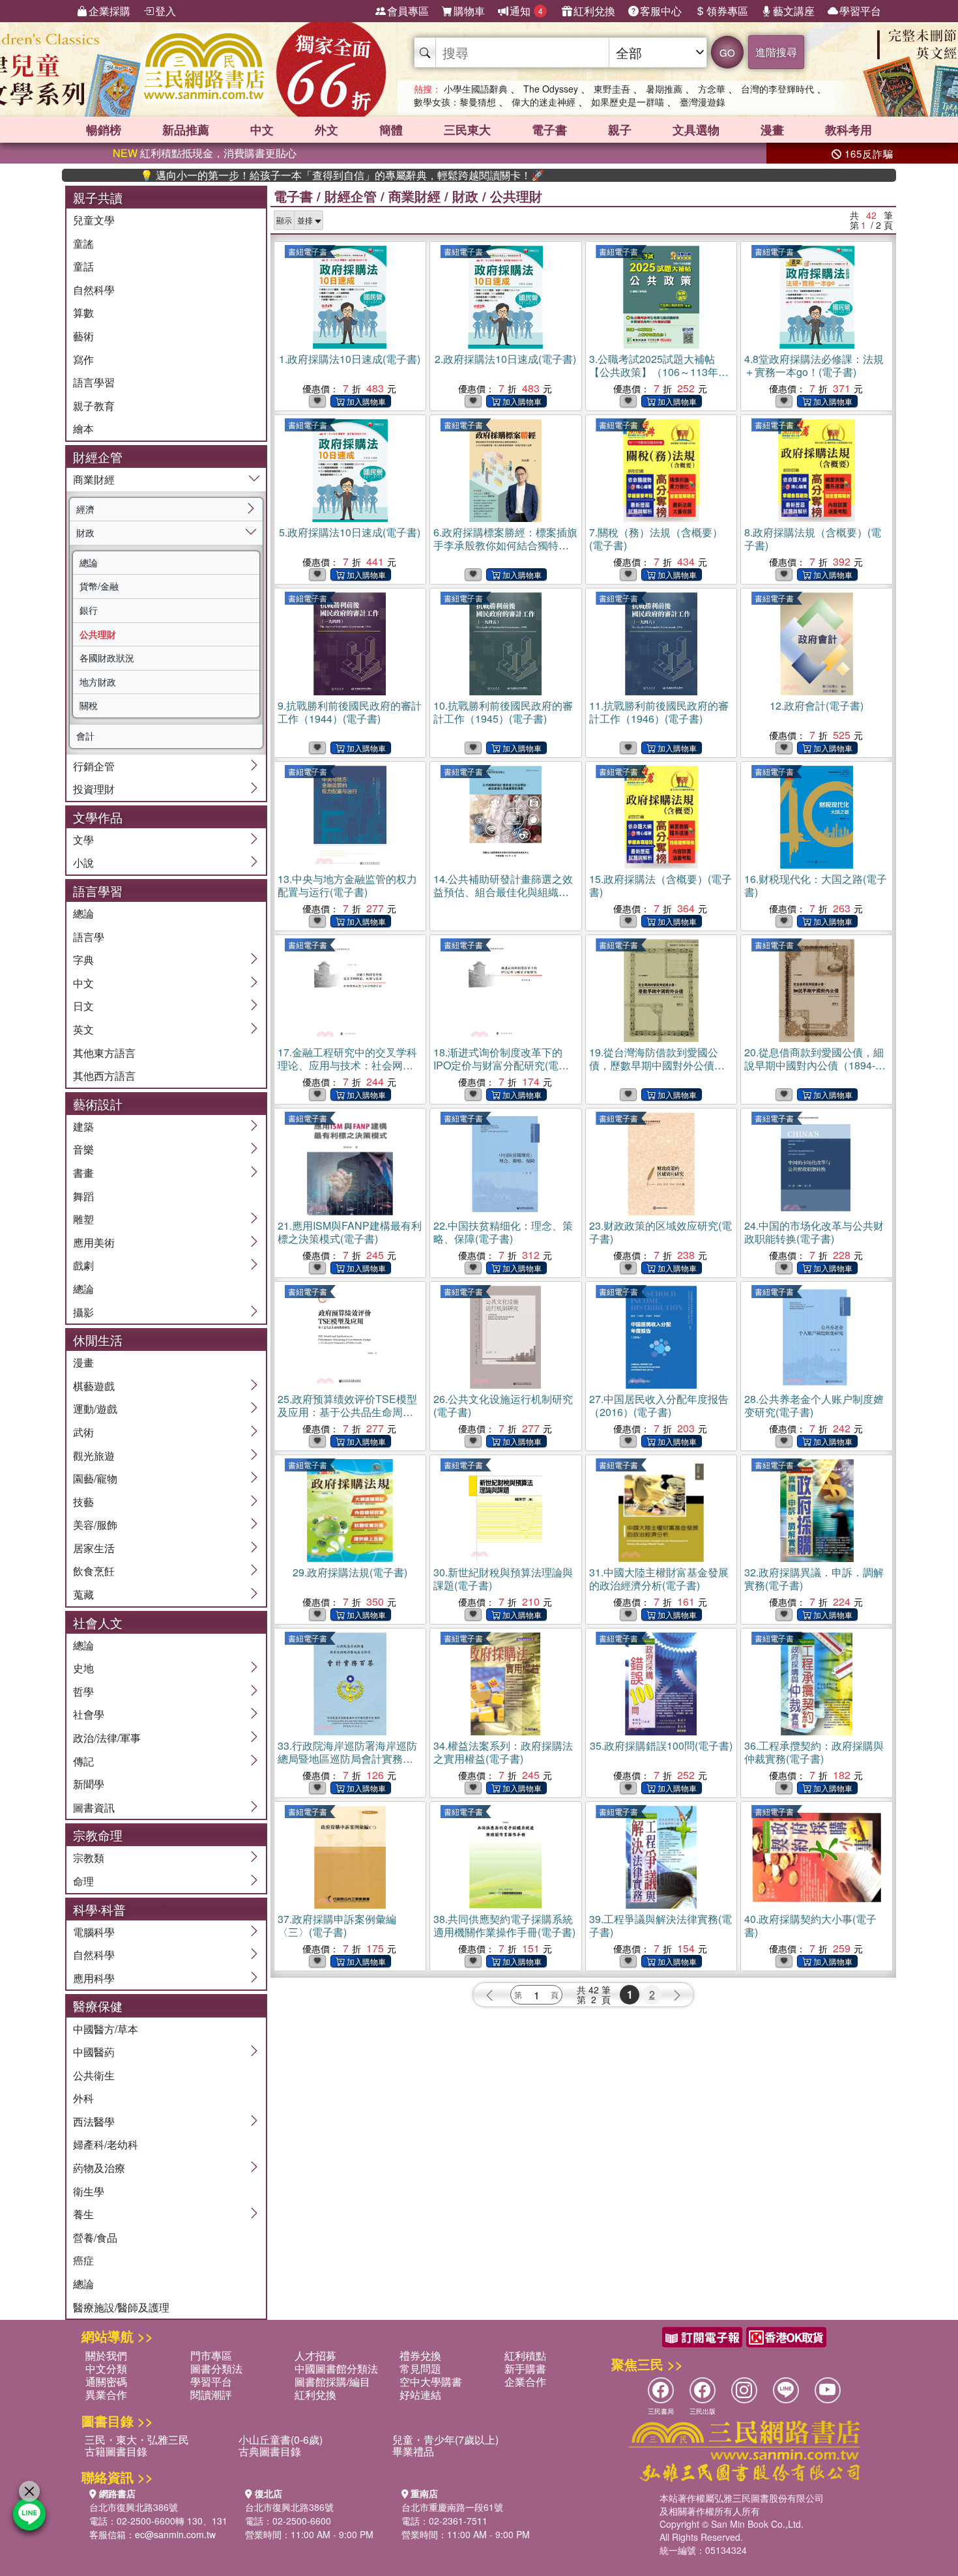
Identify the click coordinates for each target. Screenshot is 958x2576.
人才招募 (315, 2355)
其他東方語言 (104, 1053)
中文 (262, 130)
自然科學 (94, 290)
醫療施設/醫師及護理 (121, 2307)
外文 (327, 130)
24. (814, 1232)
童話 (83, 266)
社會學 (89, 1714)
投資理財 (94, 789)
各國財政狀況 (107, 658)
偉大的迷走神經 (544, 102)
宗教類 (89, 1858)
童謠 (83, 243)
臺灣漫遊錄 (703, 102)
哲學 (83, 1691)
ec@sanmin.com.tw (175, 2534)
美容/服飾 (95, 1525)
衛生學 (89, 2191)
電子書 (549, 130)
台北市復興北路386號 (134, 2507)
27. (659, 1405)
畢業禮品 (413, 2451)
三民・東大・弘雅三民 (137, 2439)
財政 (85, 532)
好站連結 (420, 2395)
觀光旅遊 (94, 1455)
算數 (83, 312)
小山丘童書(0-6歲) (281, 2439)
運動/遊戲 (95, 1409)
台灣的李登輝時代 (777, 89)
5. (350, 532)
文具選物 (696, 130)
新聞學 (89, 1784)
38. (504, 1925)
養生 (83, 2214)
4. (814, 365)
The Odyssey (551, 89)
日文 (83, 1006)
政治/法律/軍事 (107, 1738)
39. (660, 1925)
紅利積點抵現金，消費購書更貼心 (205, 153)
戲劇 (83, 1265)
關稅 (89, 705)
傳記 (83, 1761)
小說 (83, 862)
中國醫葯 (94, 2052)
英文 (83, 1029)
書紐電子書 (308, 251)
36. (814, 1752)
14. (503, 892)
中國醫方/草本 (106, 2029)
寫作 (83, 359)
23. (660, 1232)
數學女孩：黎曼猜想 (455, 102)
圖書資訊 (94, 1807)
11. (659, 712)
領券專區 (727, 11)
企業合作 (525, 2381)
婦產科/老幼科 (106, 2144)
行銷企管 (94, 766)
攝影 (83, 1312)
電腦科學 (94, 1932)
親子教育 (94, 406)
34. (503, 1752)
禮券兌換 (420, 2355)
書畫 (83, 1173)
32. (814, 1579)
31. (659, 1579)
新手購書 (525, 2368)
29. (350, 1572)
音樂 (83, 1149)
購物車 (469, 11)
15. (660, 885)
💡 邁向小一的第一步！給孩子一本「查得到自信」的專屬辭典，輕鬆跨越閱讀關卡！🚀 (269, 175)
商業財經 (94, 479)
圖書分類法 (216, 2368)
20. (814, 1065)
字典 (83, 960)
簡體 (391, 130)
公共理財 (98, 634)
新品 (186, 130)
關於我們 (106, 2355)
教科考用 (849, 130)
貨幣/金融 (99, 586)
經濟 (85, 509)
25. (347, 1412)
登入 (166, 11)
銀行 (89, 610)
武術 (83, 1432)
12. (817, 705)
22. (503, 1232)
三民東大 (467, 130)
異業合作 (106, 2395)
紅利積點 (525, 2355)
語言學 (89, 937)
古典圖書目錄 (270, 2451)
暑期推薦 (664, 89)
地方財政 (98, 682)
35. (661, 1745)
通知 (526, 11)
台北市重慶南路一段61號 (452, 2507)
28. (814, 1405)
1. (350, 359)
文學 (83, 840)
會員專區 (408, 11)
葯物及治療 (99, 2168)
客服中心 (661, 11)
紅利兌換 (594, 11)
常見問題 (420, 2368)
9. (350, 712)
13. (347, 885)
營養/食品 (95, 2237)
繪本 (83, 428)
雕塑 (83, 1219)
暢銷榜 (104, 130)
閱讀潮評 (211, 2395)
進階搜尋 (776, 52)
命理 (83, 1881)
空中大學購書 (431, 2381)
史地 (83, 1668)
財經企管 (351, 196)
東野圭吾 (612, 89)
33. (347, 1758)
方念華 (712, 89)
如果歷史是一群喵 (628, 102)
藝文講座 (794, 11)
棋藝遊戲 (94, 1386)
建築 (83, 1126)
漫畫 (772, 130)
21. (350, 1232)
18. (501, 1065)
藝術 (83, 336)
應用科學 (94, 1978)
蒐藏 (83, 1594)
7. (656, 539)
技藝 (83, 1502)
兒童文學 (94, 220)
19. (654, 1065)
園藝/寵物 (95, 1478)
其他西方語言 (104, 1076)
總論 (89, 562)
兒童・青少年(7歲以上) (445, 2439)
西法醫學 (94, 2121)
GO (727, 52)
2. (505, 359)
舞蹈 (83, 1196)
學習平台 (860, 11)
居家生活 (94, 1548)
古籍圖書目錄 (116, 2451)
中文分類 (106, 2368)
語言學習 (94, 382)
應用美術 (94, 1242)
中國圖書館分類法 (336, 2368)
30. (503, 1579)
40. (810, 1925)
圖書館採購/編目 (332, 2381)
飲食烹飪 (94, 1571)
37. (337, 1925)
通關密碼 (106, 2381)
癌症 (83, 2260)
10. (503, 712)
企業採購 (109, 11)
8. (813, 539)
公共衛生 (94, 2075)
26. (503, 1405)
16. (816, 885)
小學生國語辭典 (476, 89)
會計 (85, 736)
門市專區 (211, 2355)
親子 (620, 130)
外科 (83, 2098)
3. (659, 372)
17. (347, 1065)
